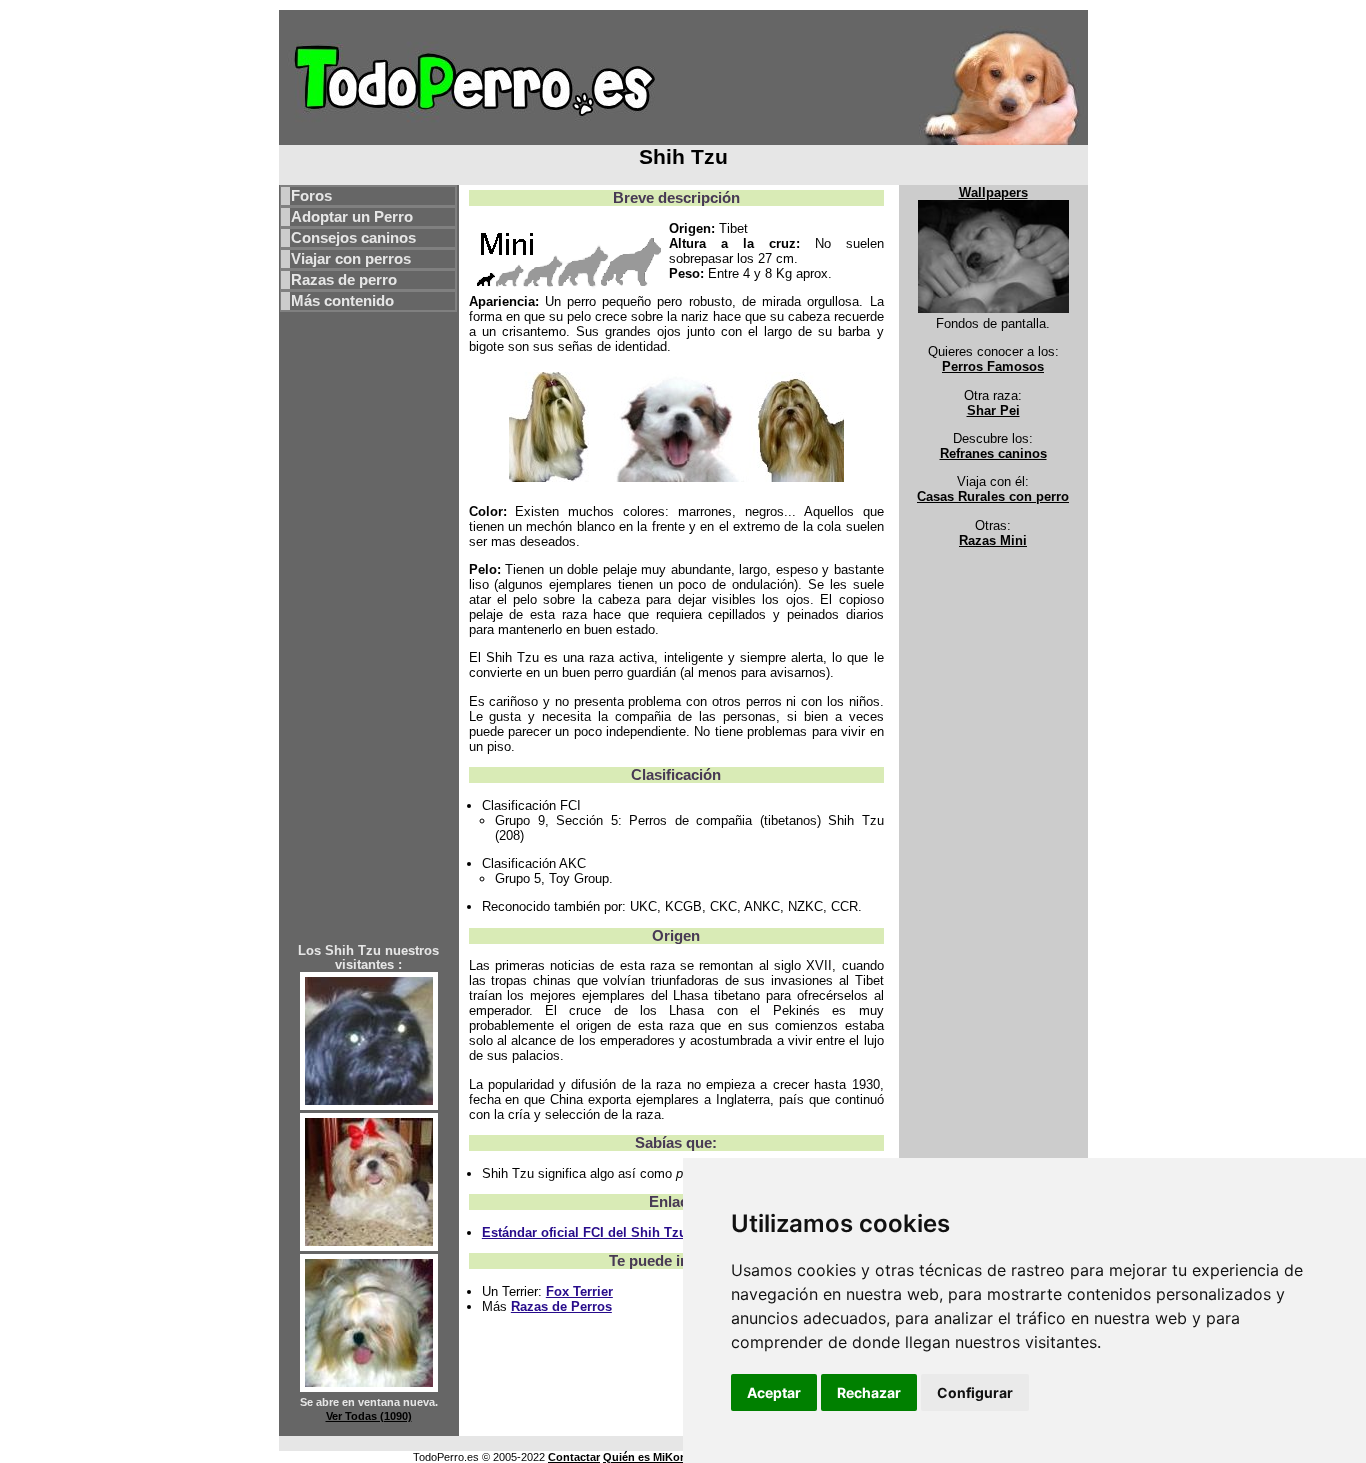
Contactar (574, 1457)
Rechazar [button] (869, 1392)
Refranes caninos (993, 453)
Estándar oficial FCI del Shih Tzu (584, 1232)
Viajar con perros (351, 259)
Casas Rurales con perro (993, 496)
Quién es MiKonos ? (656, 1457)
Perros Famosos (993, 366)
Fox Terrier (579, 1291)
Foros (311, 196)
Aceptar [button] (774, 1392)
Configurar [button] (975, 1392)
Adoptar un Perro (352, 217)
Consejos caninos (353, 238)
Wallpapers (993, 192)
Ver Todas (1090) (369, 1416)
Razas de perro (344, 280)
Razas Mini (993, 540)
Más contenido (342, 301)
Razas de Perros (561, 1306)
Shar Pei (993, 410)
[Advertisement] (369, 641)
